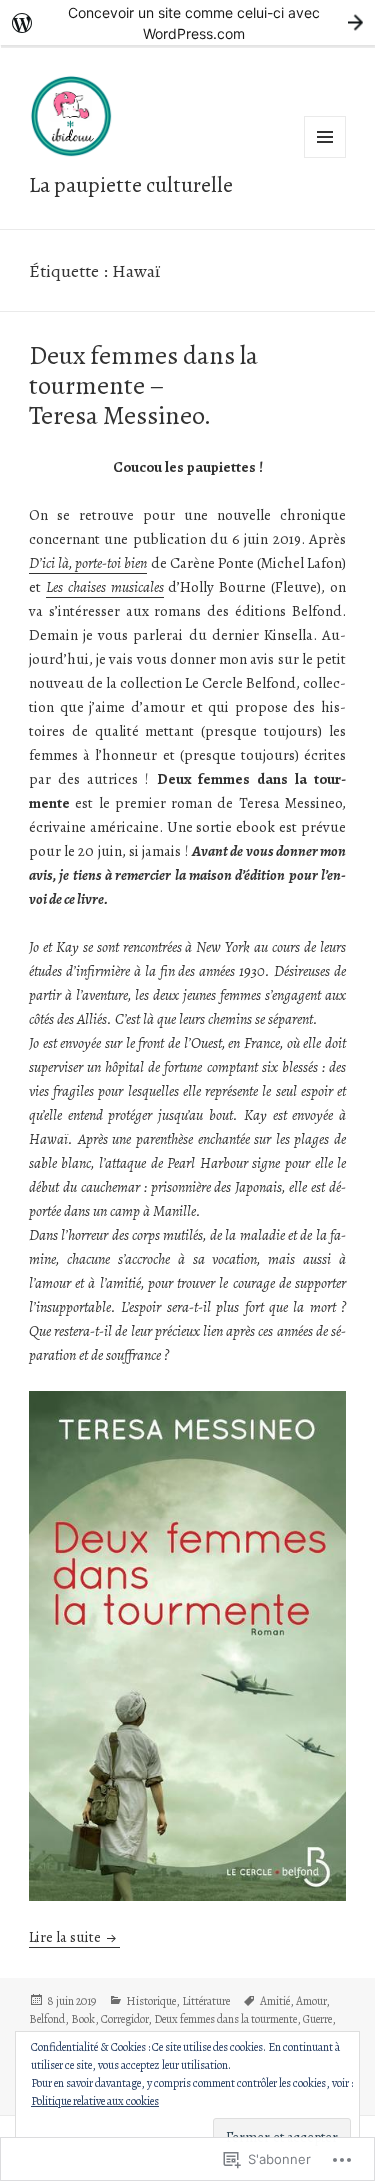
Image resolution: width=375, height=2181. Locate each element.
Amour (311, 2001)
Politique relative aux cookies (95, 2101)
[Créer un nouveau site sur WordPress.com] (187, 22)
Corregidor (124, 2019)
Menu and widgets (325, 157)
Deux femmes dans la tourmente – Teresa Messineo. (143, 385)
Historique (151, 2001)
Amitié (275, 2001)
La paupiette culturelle (131, 185)
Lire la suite (66, 1937)
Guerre (317, 2019)
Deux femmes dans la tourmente (225, 2019)
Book (83, 2019)
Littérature (206, 2001)
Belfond (47, 2019)
